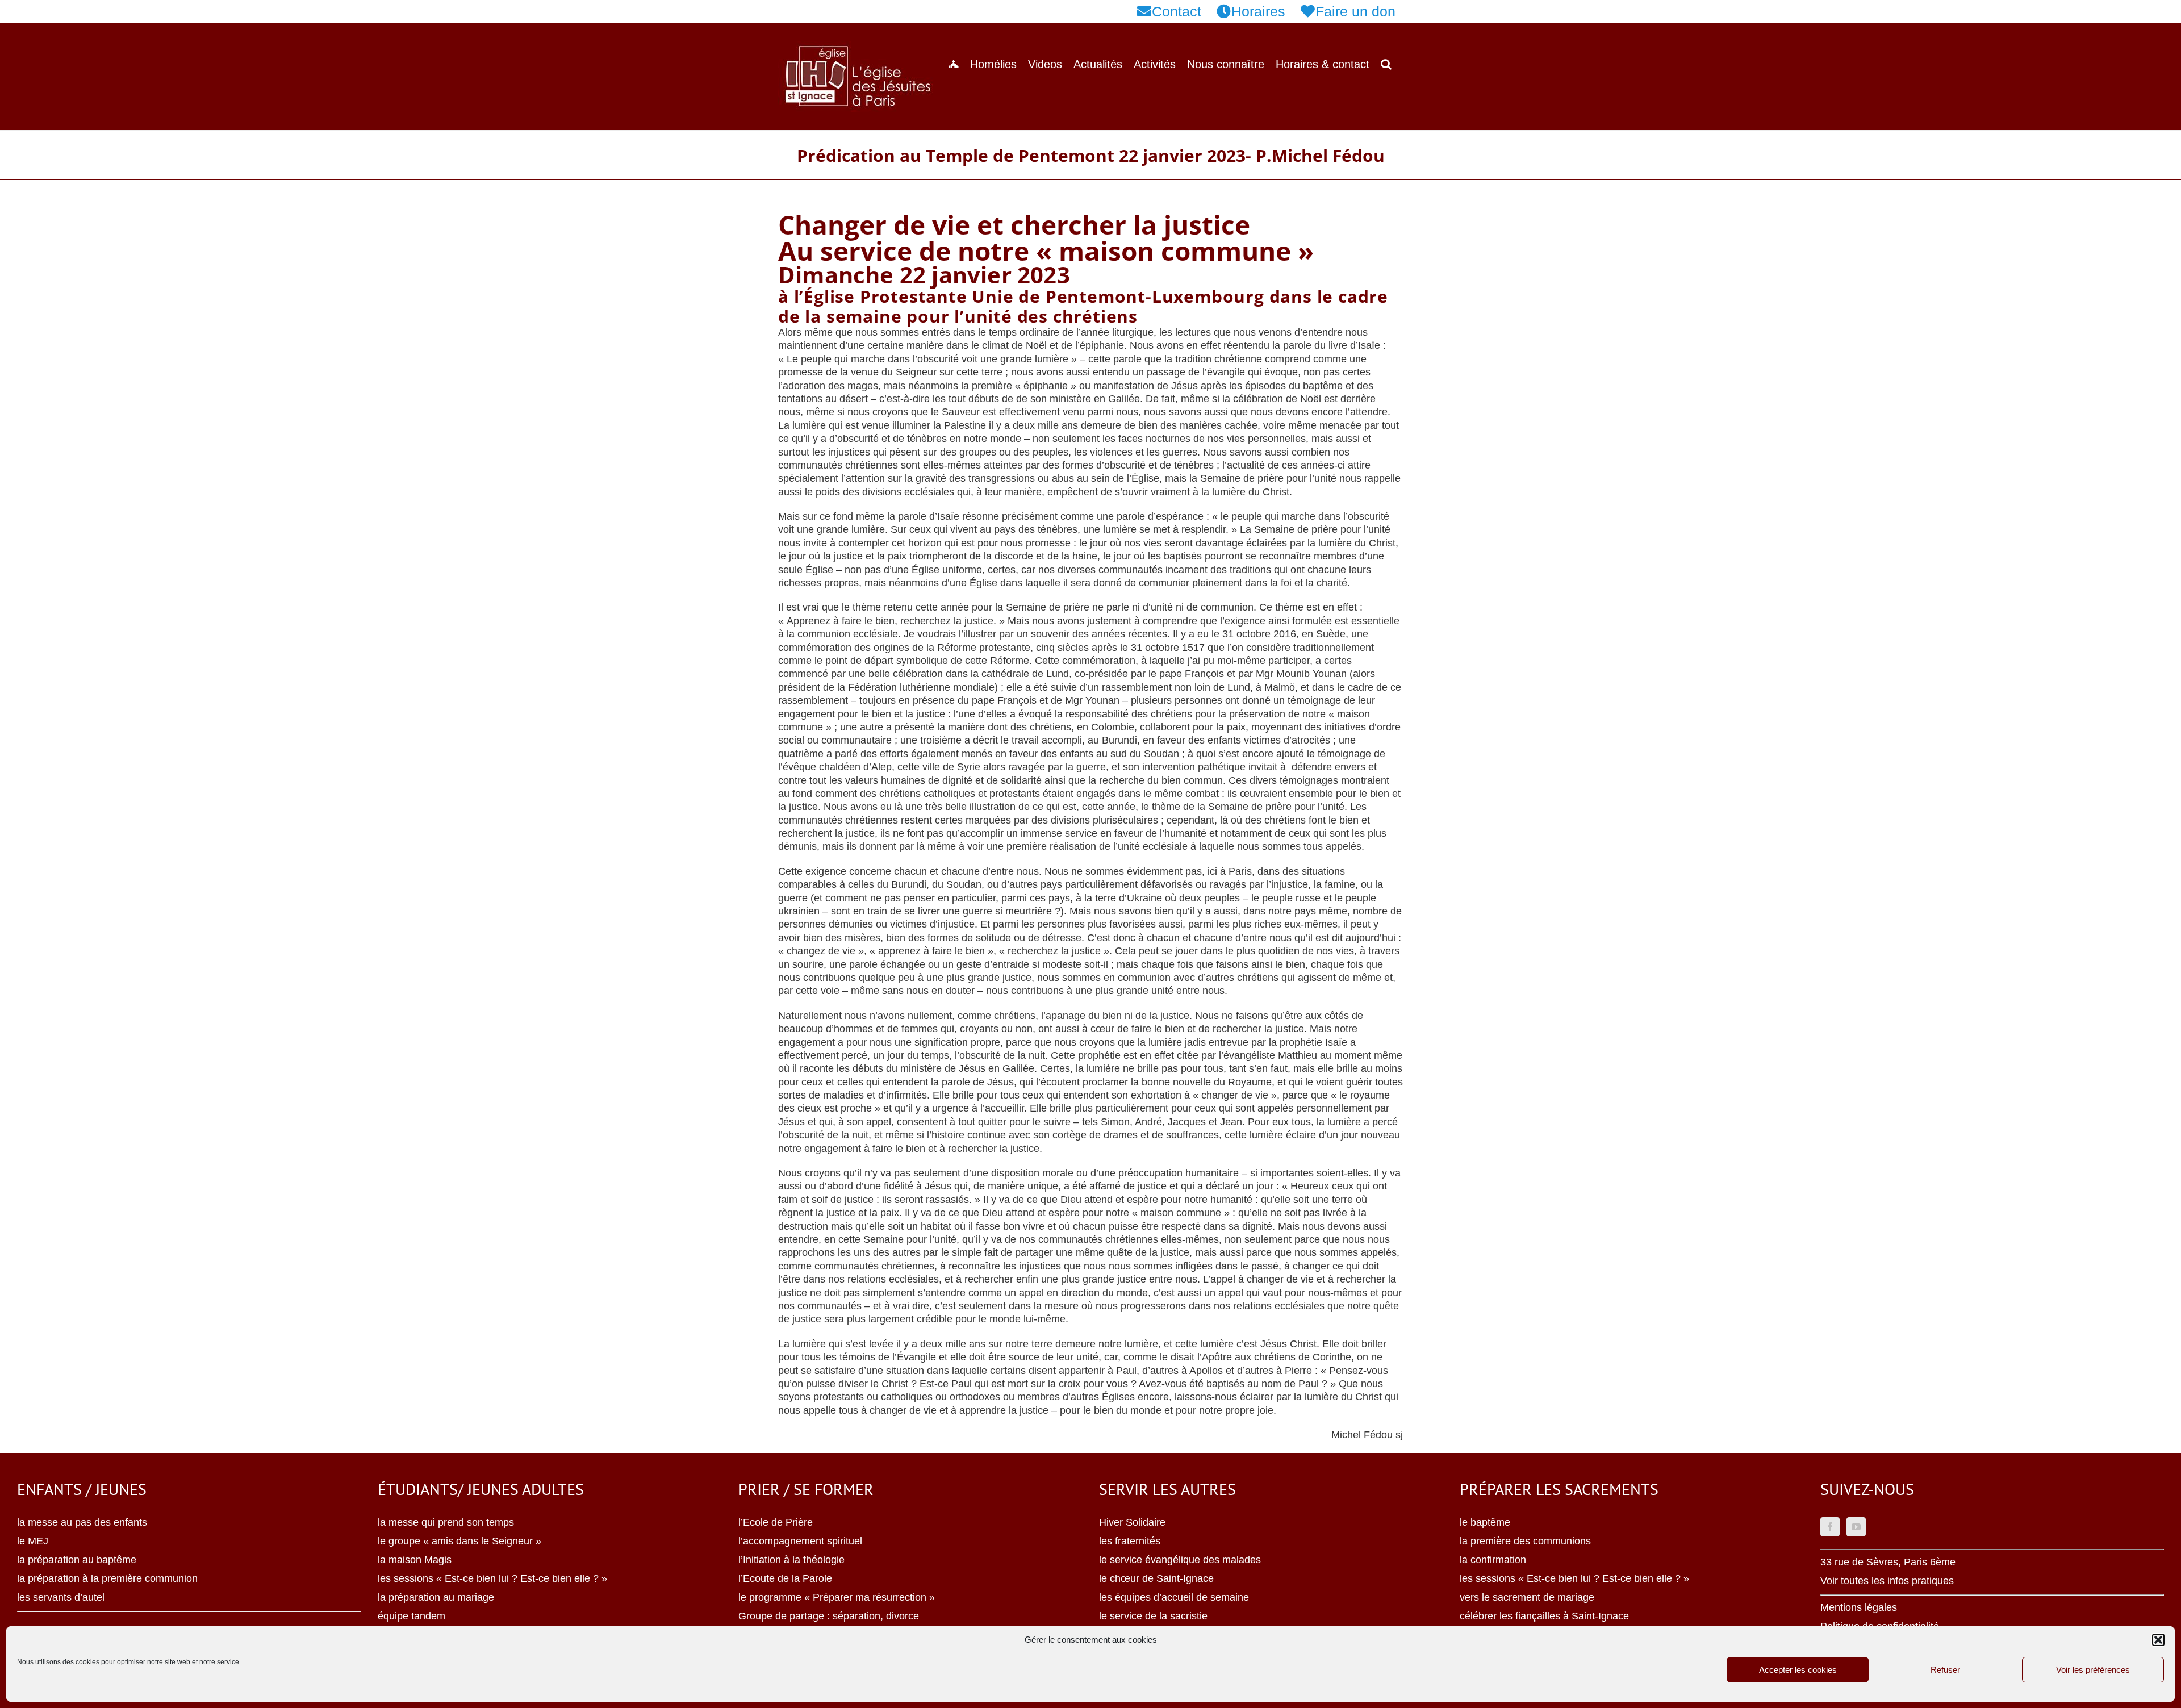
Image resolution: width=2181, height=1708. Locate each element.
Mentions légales (1859, 1607)
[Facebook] (1830, 1527)
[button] (2158, 1640)
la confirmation (1493, 1560)
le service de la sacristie (1153, 1616)
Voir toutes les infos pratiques (1887, 1581)
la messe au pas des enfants (82, 1522)
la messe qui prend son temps (446, 1522)
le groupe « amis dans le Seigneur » (459, 1541)
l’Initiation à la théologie (791, 1560)
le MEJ (33, 1541)
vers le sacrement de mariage (1527, 1597)
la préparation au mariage (436, 1597)
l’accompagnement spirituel (800, 1541)
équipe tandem (411, 1616)
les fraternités (1130, 1541)
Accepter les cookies (1798, 1670)
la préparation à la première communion (107, 1578)
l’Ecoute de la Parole (785, 1578)
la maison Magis (415, 1560)
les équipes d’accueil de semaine (1174, 1597)
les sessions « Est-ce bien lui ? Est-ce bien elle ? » (492, 1578)
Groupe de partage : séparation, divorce (829, 1616)
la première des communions (1525, 1541)
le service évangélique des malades (1180, 1560)
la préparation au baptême (77, 1560)
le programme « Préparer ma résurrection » (837, 1597)
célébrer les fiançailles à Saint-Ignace (1544, 1616)
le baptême (1485, 1522)
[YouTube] (1856, 1527)
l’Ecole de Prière (776, 1522)
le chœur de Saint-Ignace (1156, 1578)
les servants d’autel (61, 1597)
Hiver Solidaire (1132, 1522)
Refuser (1945, 1670)
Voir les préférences (2093, 1670)
